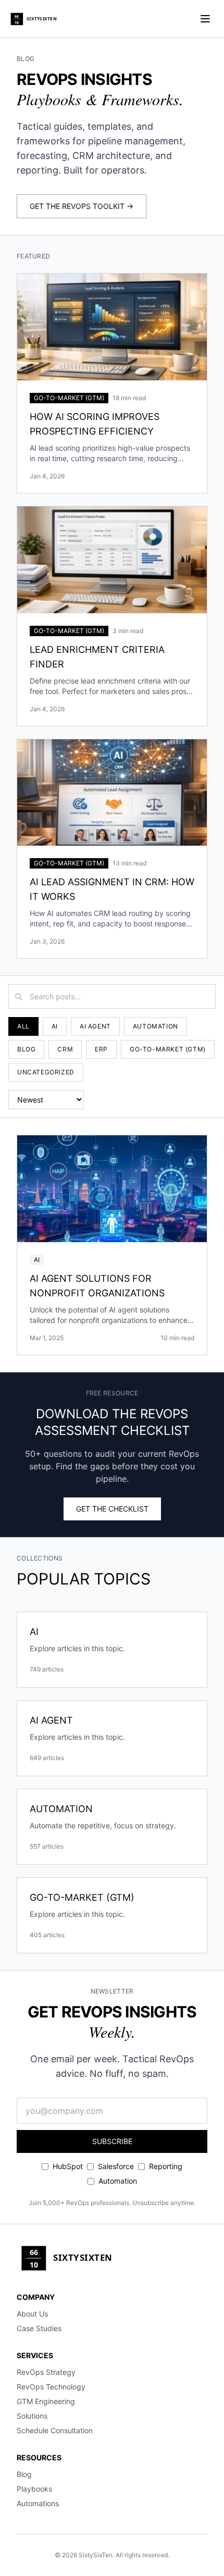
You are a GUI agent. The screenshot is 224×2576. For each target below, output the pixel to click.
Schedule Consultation (55, 2430)
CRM (65, 1049)
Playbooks (34, 2489)
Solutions (32, 2416)
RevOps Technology (51, 2387)
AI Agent (95, 1026)
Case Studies (39, 2328)
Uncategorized (46, 1072)
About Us (32, 2314)
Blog (26, 1049)
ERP (101, 1049)
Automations (38, 2503)
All (23, 1026)
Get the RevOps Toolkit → (82, 206)
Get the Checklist (112, 1509)
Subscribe (112, 2141)
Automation (155, 1026)
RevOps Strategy (46, 2372)
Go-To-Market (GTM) (168, 1049)
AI (55, 1026)
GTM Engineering (46, 2401)
